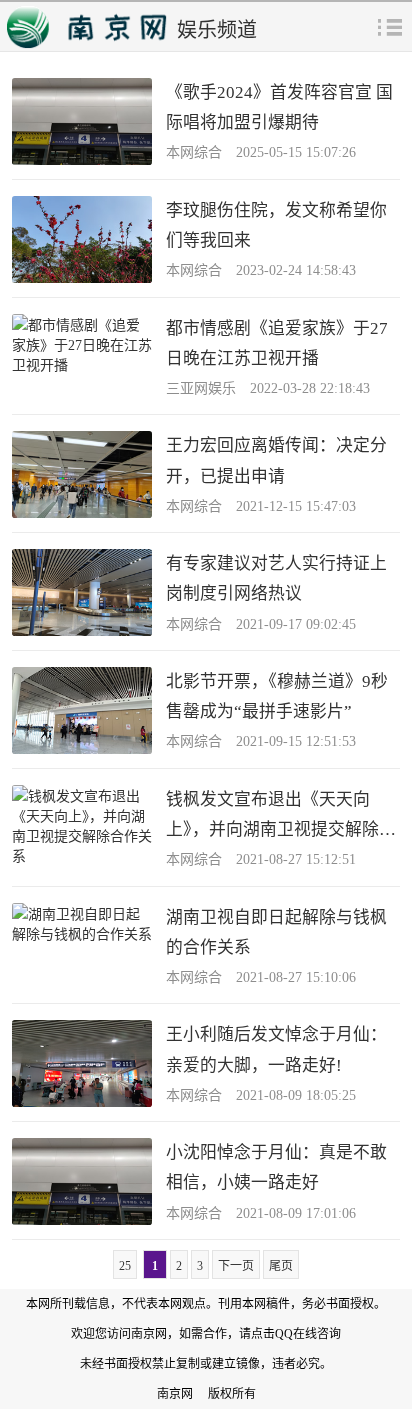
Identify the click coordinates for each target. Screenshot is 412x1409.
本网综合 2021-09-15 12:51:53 (261, 741)
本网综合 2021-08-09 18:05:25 (261, 1095)
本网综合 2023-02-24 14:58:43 (261, 270)
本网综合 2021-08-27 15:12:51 (261, 859)
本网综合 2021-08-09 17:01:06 (261, 1213)
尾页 (281, 1266)
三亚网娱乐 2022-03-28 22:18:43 (268, 388)
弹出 (390, 26)
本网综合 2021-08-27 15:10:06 (261, 977)
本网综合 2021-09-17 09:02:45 (261, 624)
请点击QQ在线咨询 (290, 1334)
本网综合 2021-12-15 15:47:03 (261, 506)
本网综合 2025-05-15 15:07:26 (261, 152)
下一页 (236, 1266)
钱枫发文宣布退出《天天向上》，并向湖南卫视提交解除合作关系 (281, 829)
